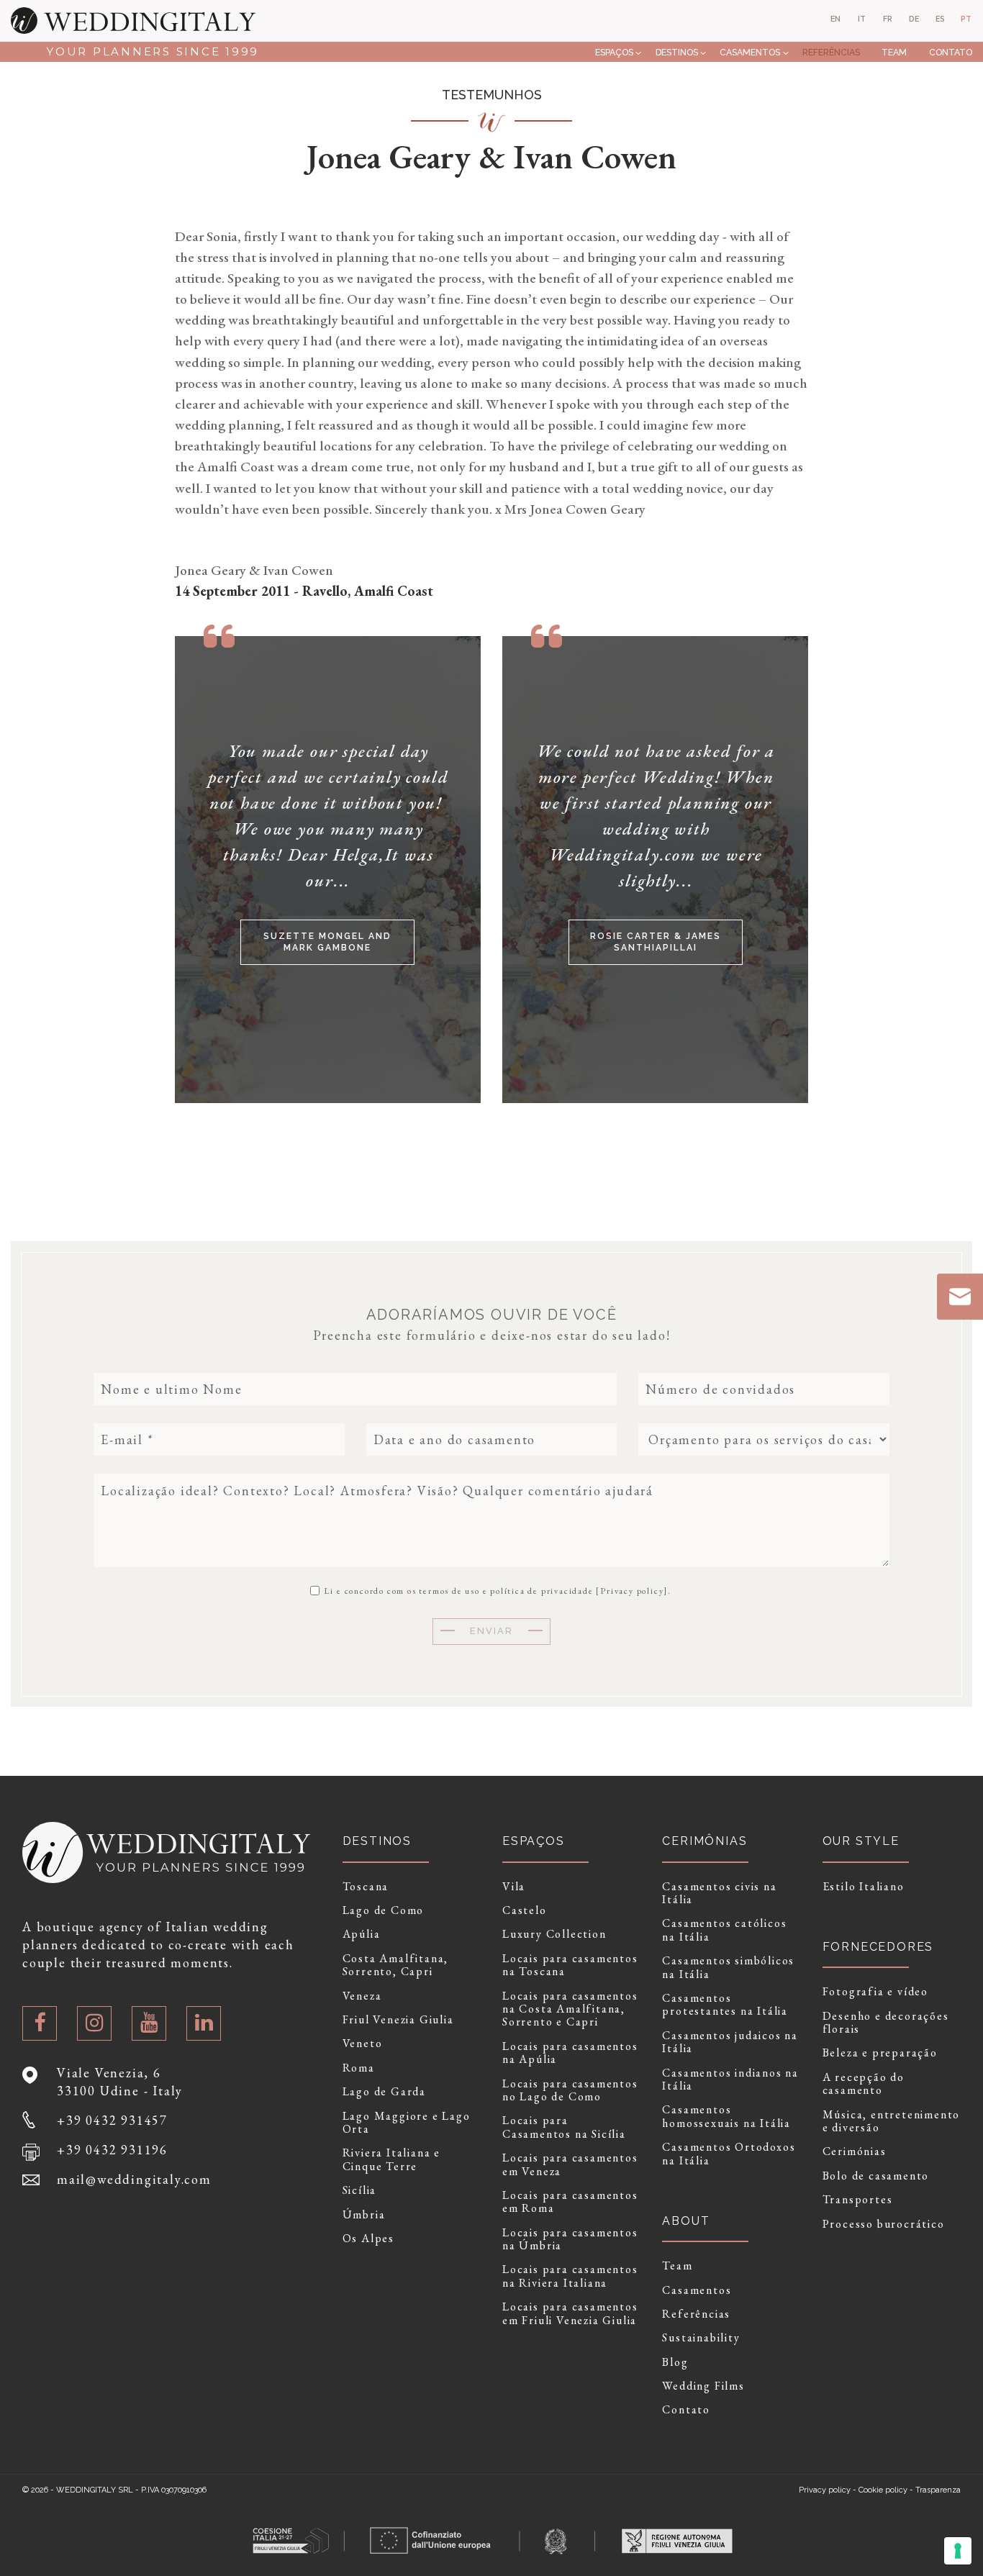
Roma (359, 2068)
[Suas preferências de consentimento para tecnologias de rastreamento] (958, 2551)
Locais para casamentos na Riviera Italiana (570, 2276)
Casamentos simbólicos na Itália (728, 1968)
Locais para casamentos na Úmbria (570, 2240)
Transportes (858, 2200)
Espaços (614, 52)
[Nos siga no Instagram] (94, 2023)
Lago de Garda (384, 2092)
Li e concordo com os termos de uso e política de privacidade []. (496, 1590)
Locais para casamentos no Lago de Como (570, 2091)
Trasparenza (938, 2490)
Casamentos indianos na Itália (730, 2080)
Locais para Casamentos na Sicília (564, 2127)
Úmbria (364, 2215)
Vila (514, 1887)
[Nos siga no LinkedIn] (204, 2023)
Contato (951, 52)
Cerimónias (855, 2151)
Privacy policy (632, 1591)
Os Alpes (368, 2239)
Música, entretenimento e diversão (892, 2122)
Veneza (362, 1996)
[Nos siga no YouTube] (149, 2023)
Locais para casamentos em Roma (570, 2202)
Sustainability (701, 2338)
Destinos (677, 52)
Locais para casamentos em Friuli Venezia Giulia (570, 2314)
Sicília (360, 2190)
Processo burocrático (884, 2224)
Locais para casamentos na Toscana (570, 1965)
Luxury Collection (554, 1934)
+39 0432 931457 (112, 2120)
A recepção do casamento (864, 2084)
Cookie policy (883, 2490)
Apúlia (362, 1934)
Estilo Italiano (864, 1887)
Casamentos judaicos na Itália (730, 2042)
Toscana (366, 1887)
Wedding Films (703, 2386)
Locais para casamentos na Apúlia (570, 2053)
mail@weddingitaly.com (134, 2179)
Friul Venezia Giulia (398, 2020)
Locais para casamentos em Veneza (570, 2165)
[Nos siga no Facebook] (40, 2023)
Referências (831, 52)
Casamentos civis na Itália (719, 1894)
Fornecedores (878, 1947)
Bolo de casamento (876, 2176)
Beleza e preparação (880, 2053)
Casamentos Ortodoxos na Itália (729, 2154)
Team (894, 52)
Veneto (363, 2044)
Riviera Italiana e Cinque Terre (391, 2160)
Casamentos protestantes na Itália (725, 2005)
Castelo (525, 1910)
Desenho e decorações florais (886, 2023)
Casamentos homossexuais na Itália (726, 2117)
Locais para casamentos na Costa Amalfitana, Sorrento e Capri (570, 2009)
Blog (675, 2362)
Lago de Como (384, 1910)
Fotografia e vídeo (875, 1992)
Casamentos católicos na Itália (724, 1930)
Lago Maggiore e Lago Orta (407, 2123)
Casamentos (750, 52)
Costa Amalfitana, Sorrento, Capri (396, 1965)
